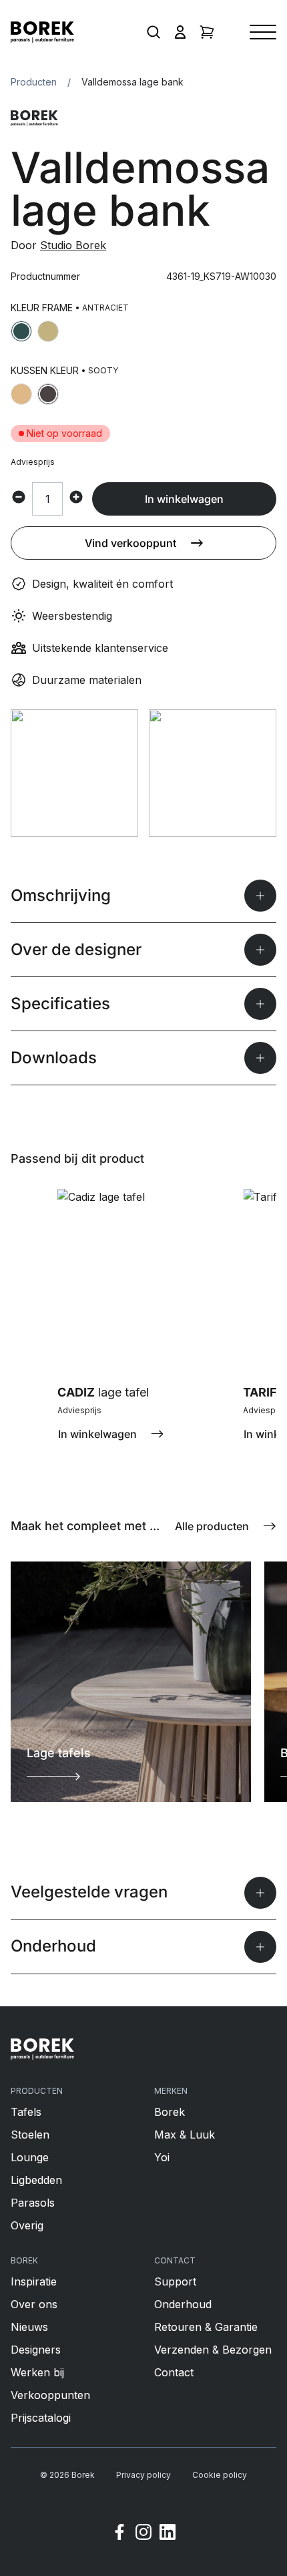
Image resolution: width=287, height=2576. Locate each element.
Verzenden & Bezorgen (213, 2350)
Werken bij (37, 2372)
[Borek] (42, 2049)
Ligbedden (36, 2180)
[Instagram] (143, 2534)
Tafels (26, 2112)
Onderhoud (183, 2304)
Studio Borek (73, 245)
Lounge (30, 2157)
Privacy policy (143, 2475)
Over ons (34, 2304)
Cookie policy (220, 2475)
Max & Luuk (185, 2135)
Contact (174, 2372)
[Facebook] (119, 2534)
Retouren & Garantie (206, 2327)
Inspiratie (34, 2281)
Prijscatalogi (41, 2418)
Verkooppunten (50, 2395)
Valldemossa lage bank (132, 82)
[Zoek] (154, 32)
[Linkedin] (168, 2534)
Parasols (33, 2203)
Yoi (162, 2157)
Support (175, 2281)
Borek (170, 2112)
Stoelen (30, 2135)
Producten (34, 82)
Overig (27, 2225)
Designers (36, 2350)
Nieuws (29, 2327)
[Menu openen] (263, 32)
